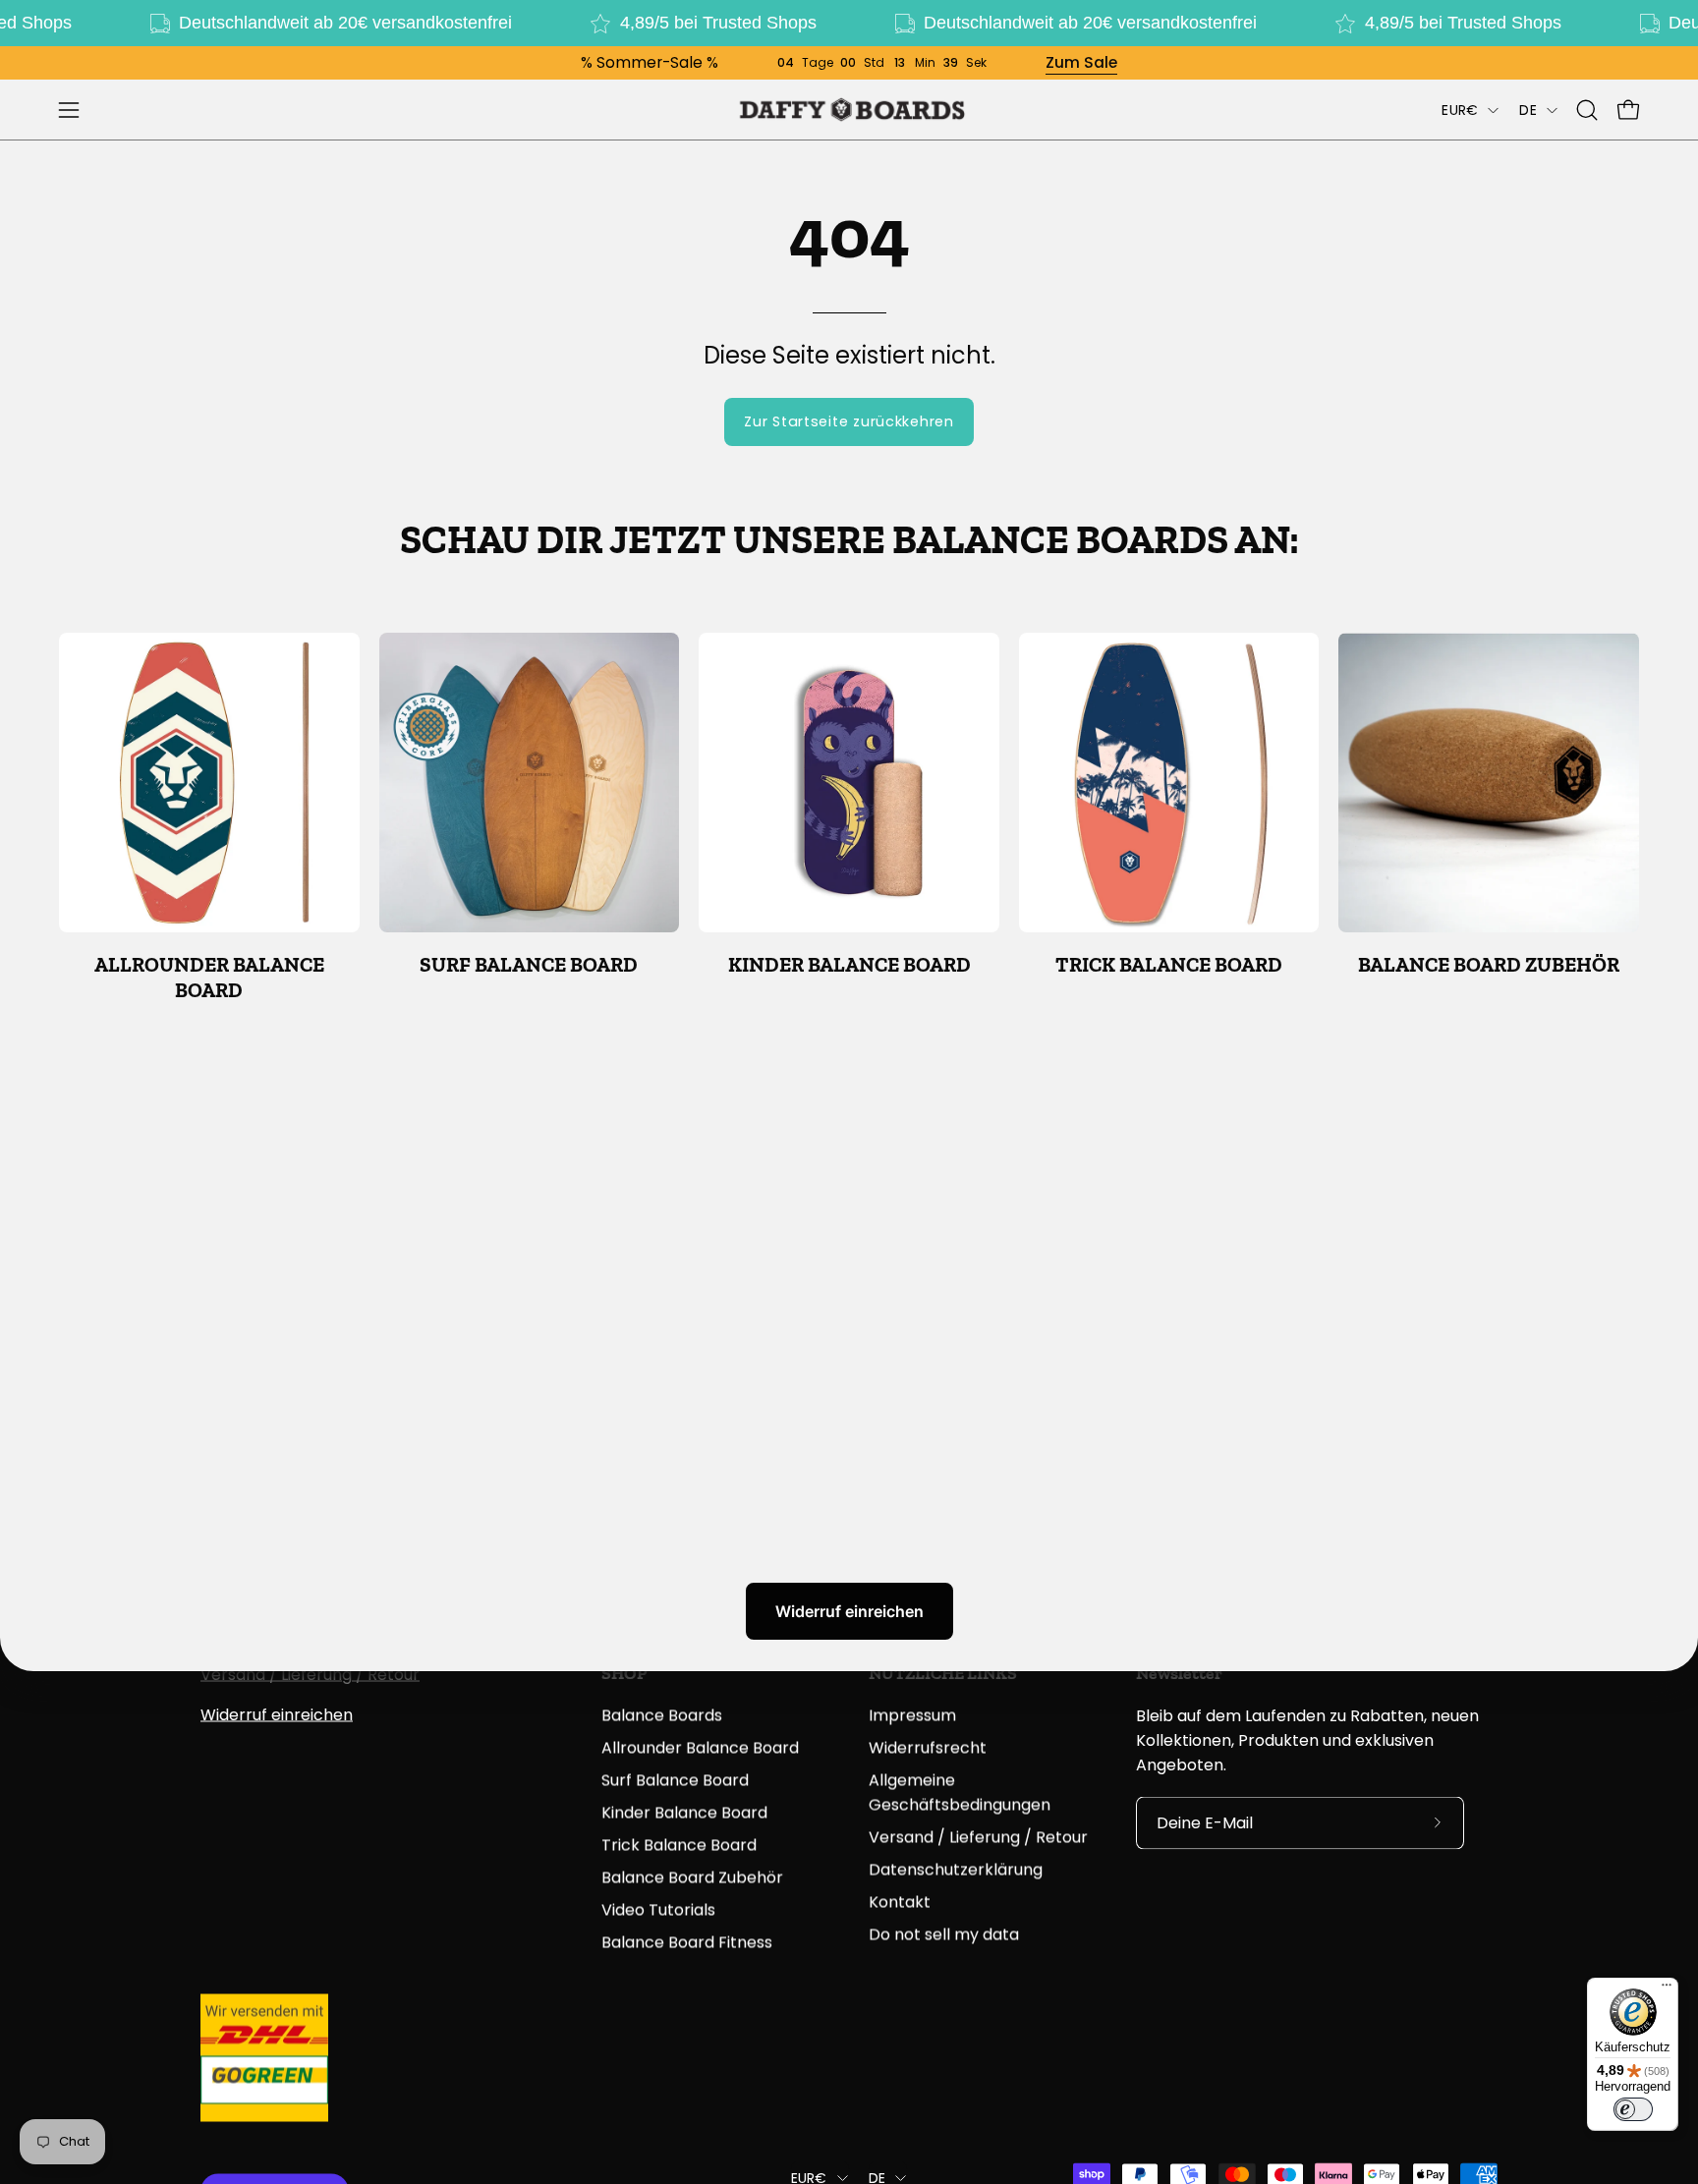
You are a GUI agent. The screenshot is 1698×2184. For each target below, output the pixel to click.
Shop (624, 1673)
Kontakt (900, 1902)
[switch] (1633, 2109)
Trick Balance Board (679, 1845)
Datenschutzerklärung (956, 1869)
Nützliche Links (943, 1673)
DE (1528, 110)
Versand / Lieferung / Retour (310, 1675)
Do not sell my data (944, 1934)
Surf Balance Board (675, 1780)
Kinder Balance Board (684, 1812)
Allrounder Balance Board (700, 1747)
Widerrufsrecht (928, 1747)
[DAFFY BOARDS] (849, 110)
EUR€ (1460, 110)
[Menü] (1667, 1989)
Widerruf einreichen (849, 1611)
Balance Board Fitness (687, 1942)
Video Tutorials (658, 1909)
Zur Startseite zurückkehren (849, 421)
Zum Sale (1081, 63)
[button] (1587, 110)
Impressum (912, 1715)
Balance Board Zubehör (692, 1877)
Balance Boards (662, 1715)
